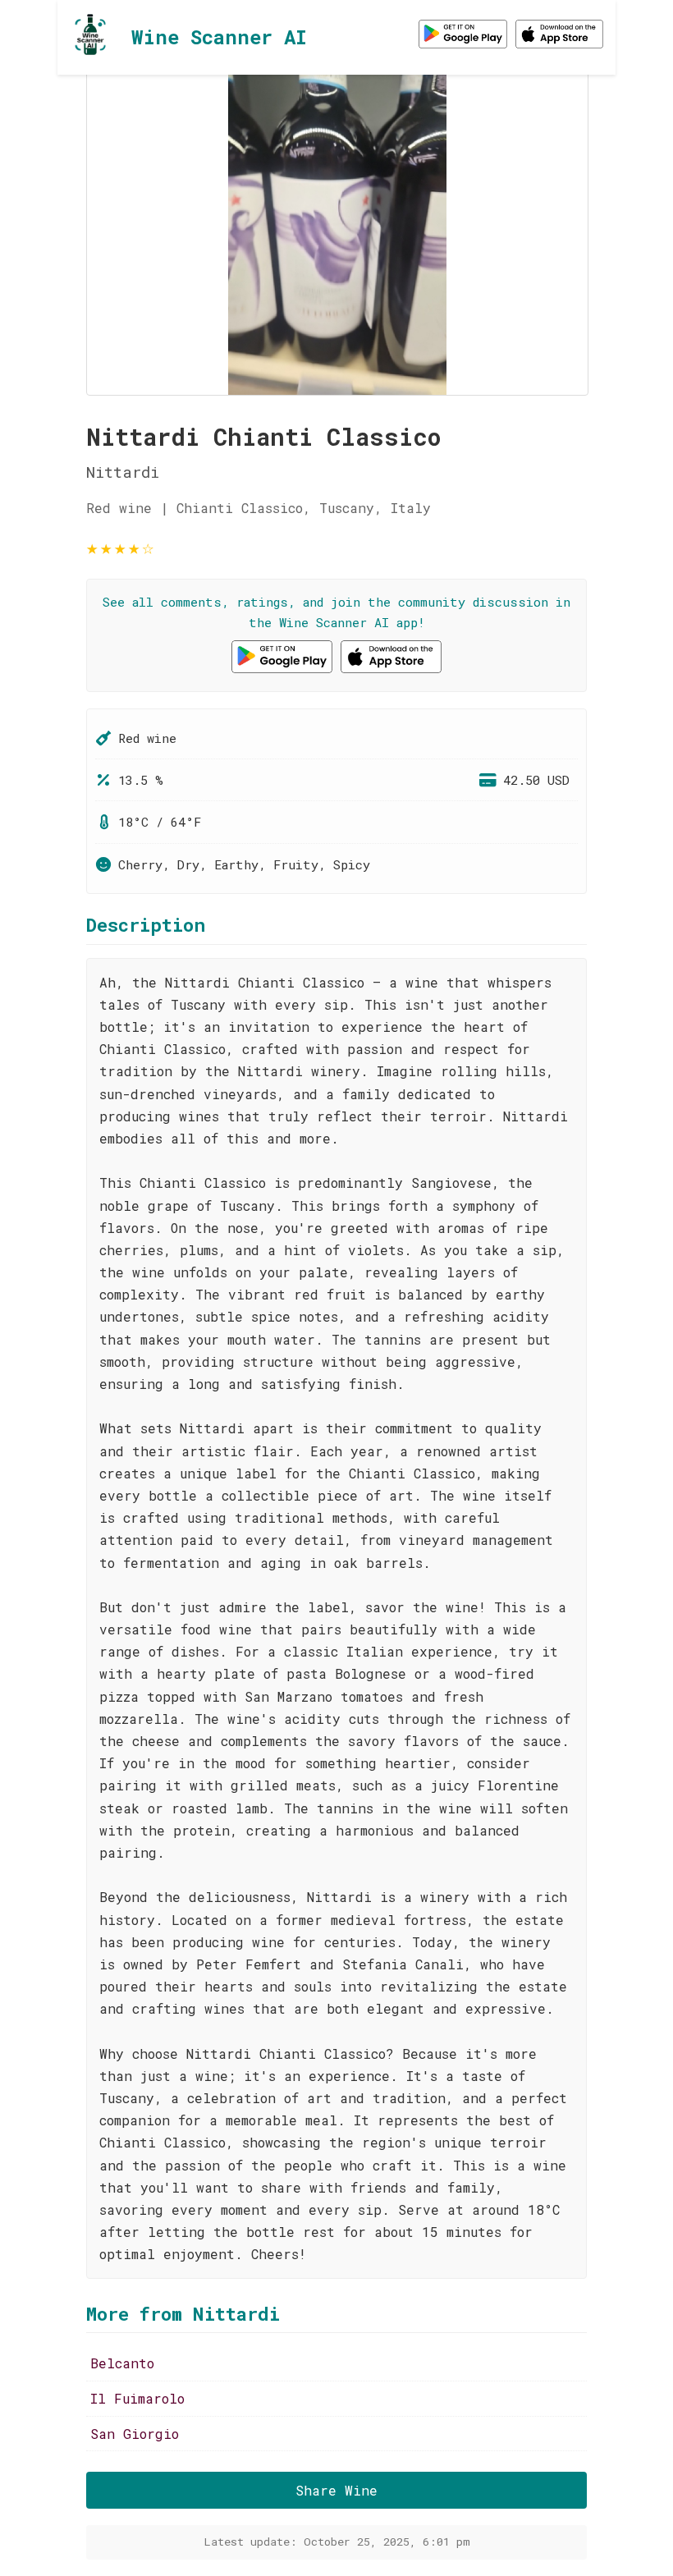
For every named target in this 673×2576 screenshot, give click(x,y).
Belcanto (122, 2363)
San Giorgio (135, 2434)
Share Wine (336, 2490)
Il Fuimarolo (137, 2398)
